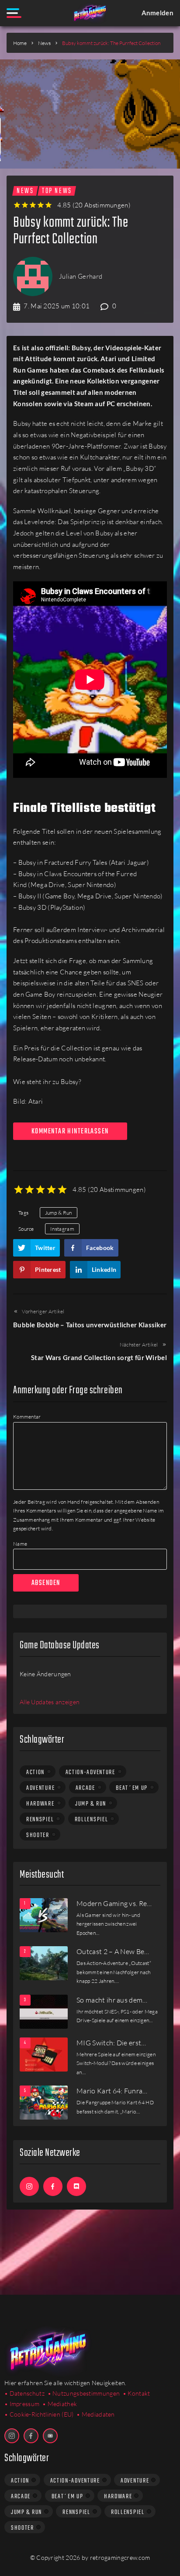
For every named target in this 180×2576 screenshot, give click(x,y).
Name (20, 1544)
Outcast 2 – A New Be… (113, 1951)
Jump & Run (59, 1213)
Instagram (62, 1229)
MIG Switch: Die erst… (111, 2043)
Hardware (40, 1804)
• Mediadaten (96, 2414)
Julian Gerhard (81, 276)
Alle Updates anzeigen (50, 1702)
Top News (57, 191)
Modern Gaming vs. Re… (114, 1903)
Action (35, 1772)
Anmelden (157, 13)
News (44, 43)
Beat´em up (132, 1788)
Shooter (38, 1835)
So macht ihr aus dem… (112, 2000)
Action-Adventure (90, 1772)
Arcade (85, 1788)
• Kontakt (137, 2393)
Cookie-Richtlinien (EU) (42, 2414)
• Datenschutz (24, 2393)
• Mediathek (60, 2404)
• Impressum (22, 2404)
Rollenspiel (92, 1820)
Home (20, 43)
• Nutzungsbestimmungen (84, 2393)
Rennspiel (40, 1820)
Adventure (40, 1788)
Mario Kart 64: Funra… (112, 2091)
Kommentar (27, 1417)
